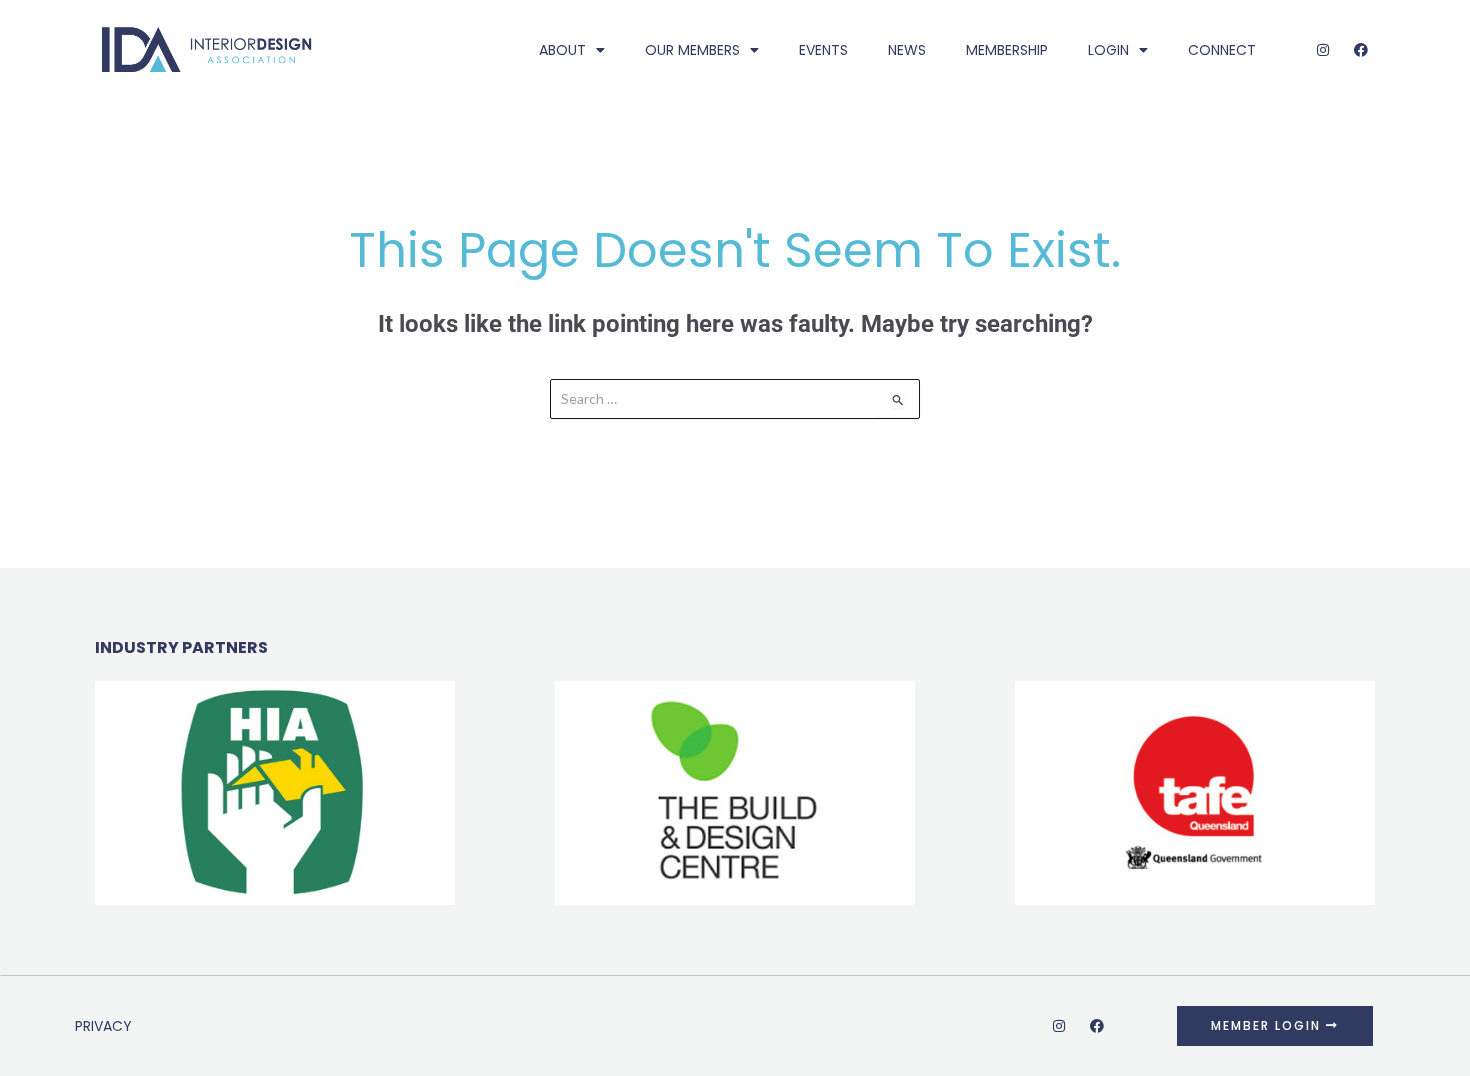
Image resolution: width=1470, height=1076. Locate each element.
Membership (1007, 50)
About (562, 50)
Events (823, 50)
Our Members (692, 50)
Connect (1222, 50)
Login (1108, 50)
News (907, 50)
